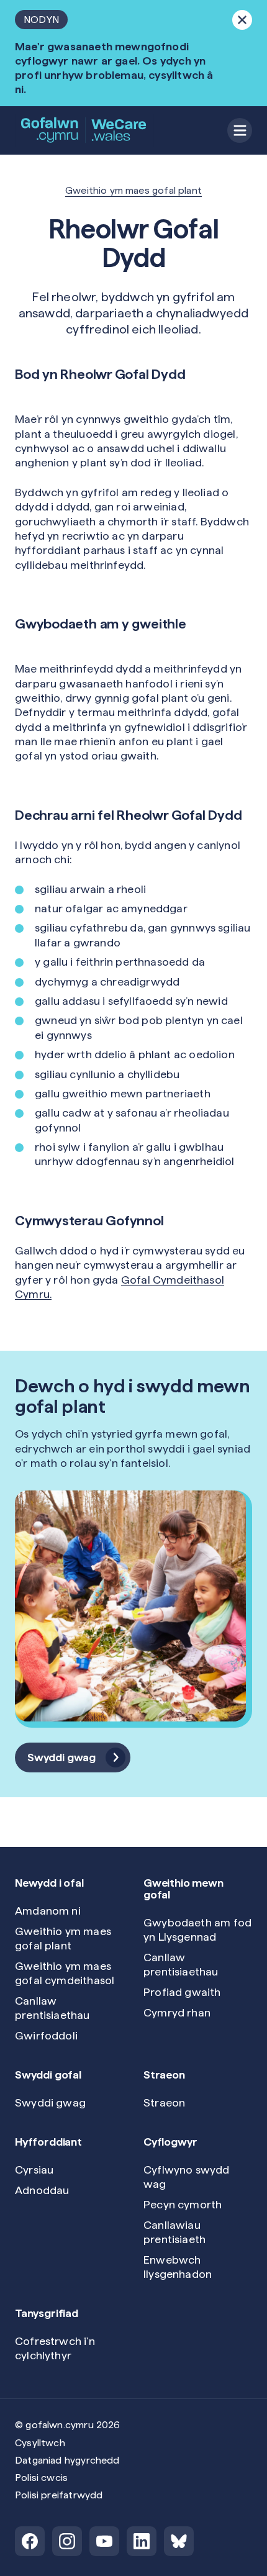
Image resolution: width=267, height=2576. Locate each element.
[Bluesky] (179, 2541)
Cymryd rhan (177, 2012)
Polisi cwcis (41, 2478)
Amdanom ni (48, 1911)
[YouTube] (104, 2541)
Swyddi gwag (50, 2102)
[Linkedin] (142, 2541)
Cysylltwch (40, 2443)
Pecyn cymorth (183, 2204)
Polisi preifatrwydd (59, 2495)
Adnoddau (42, 2190)
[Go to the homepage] (84, 130)
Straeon (164, 2102)
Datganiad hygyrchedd (67, 2460)
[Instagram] (67, 2541)
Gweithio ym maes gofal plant (133, 190)
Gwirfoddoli (46, 2035)
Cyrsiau (34, 2170)
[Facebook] (30, 2541)
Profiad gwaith (182, 1992)
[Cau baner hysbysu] (242, 20)
